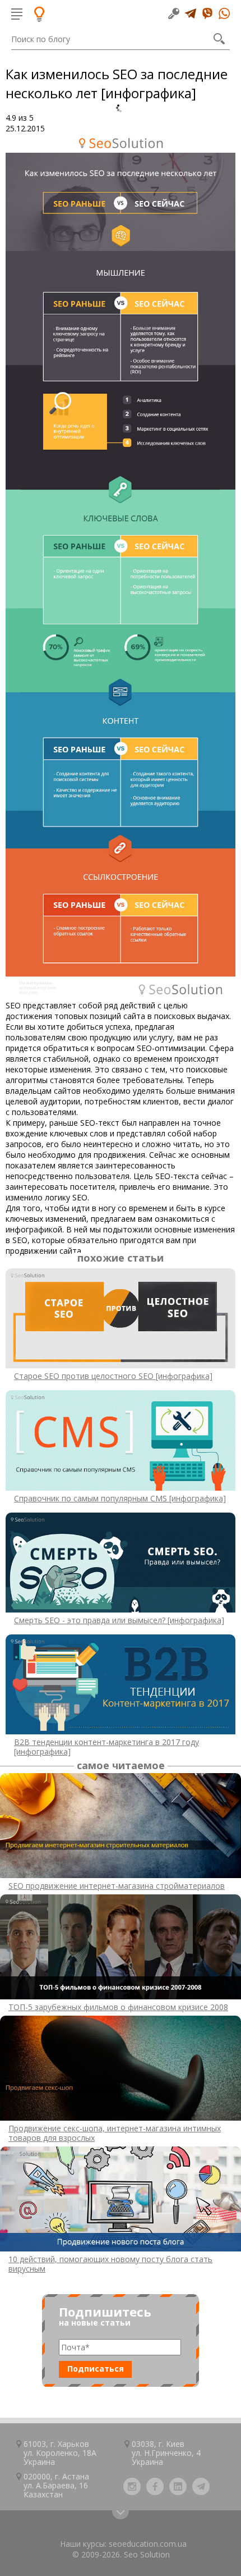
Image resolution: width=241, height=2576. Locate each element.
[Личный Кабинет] (174, 13)
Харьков (73, 2444)
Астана (76, 2476)
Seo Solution (147, 2554)
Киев (175, 2444)
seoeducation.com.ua (148, 2544)
